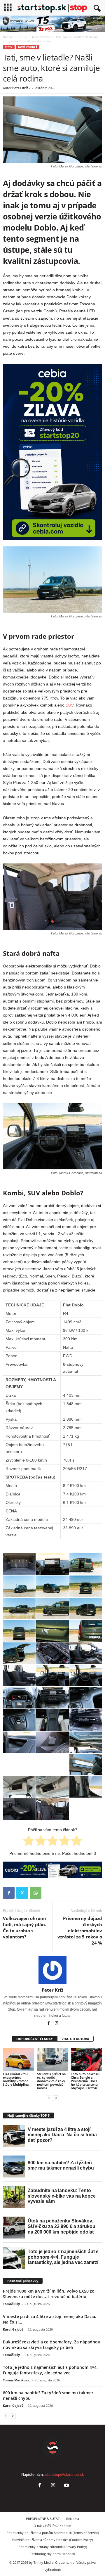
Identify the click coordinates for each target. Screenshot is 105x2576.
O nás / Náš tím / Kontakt (52, 2526)
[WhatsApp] (36, 1893)
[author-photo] (52, 1970)
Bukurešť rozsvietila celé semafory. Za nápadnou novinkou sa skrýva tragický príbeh (52, 2345)
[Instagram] (57, 2024)
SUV (70, 705)
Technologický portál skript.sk (52, 2554)
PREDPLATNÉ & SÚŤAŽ (43, 2519)
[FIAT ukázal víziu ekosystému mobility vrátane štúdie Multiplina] (19, 2059)
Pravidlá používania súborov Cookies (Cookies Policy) (52, 2540)
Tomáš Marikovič (16, 2380)
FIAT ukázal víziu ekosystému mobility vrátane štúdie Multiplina (16, 2079)
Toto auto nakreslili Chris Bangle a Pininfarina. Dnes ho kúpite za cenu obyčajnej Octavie (86, 2081)
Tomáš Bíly (11, 2304)
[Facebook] (9, 1893)
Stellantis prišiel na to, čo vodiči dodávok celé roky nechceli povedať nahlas (51, 2081)
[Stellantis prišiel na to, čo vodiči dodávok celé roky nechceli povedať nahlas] (53, 2059)
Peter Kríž (20, 88)
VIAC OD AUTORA (75, 2039)
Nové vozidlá (41, 37)
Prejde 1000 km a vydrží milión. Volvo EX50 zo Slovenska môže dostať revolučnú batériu (49, 2294)
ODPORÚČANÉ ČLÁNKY (35, 2039)
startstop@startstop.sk (65, 2474)
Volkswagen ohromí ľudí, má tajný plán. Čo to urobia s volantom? (24, 1927)
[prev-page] (49, 2098)
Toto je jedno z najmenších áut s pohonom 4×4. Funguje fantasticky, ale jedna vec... (50, 2370)
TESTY (22, 37)
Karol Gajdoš (13, 2329)
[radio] (29, 1842)
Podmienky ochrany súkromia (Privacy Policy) (53, 2547)
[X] (22, 1893)
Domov (8, 37)
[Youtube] (66, 2486)
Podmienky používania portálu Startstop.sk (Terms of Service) (53, 2533)
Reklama (73, 2519)
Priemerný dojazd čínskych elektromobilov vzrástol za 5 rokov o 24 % (80, 1931)
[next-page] (56, 2098)
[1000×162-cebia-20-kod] (52, 1870)
